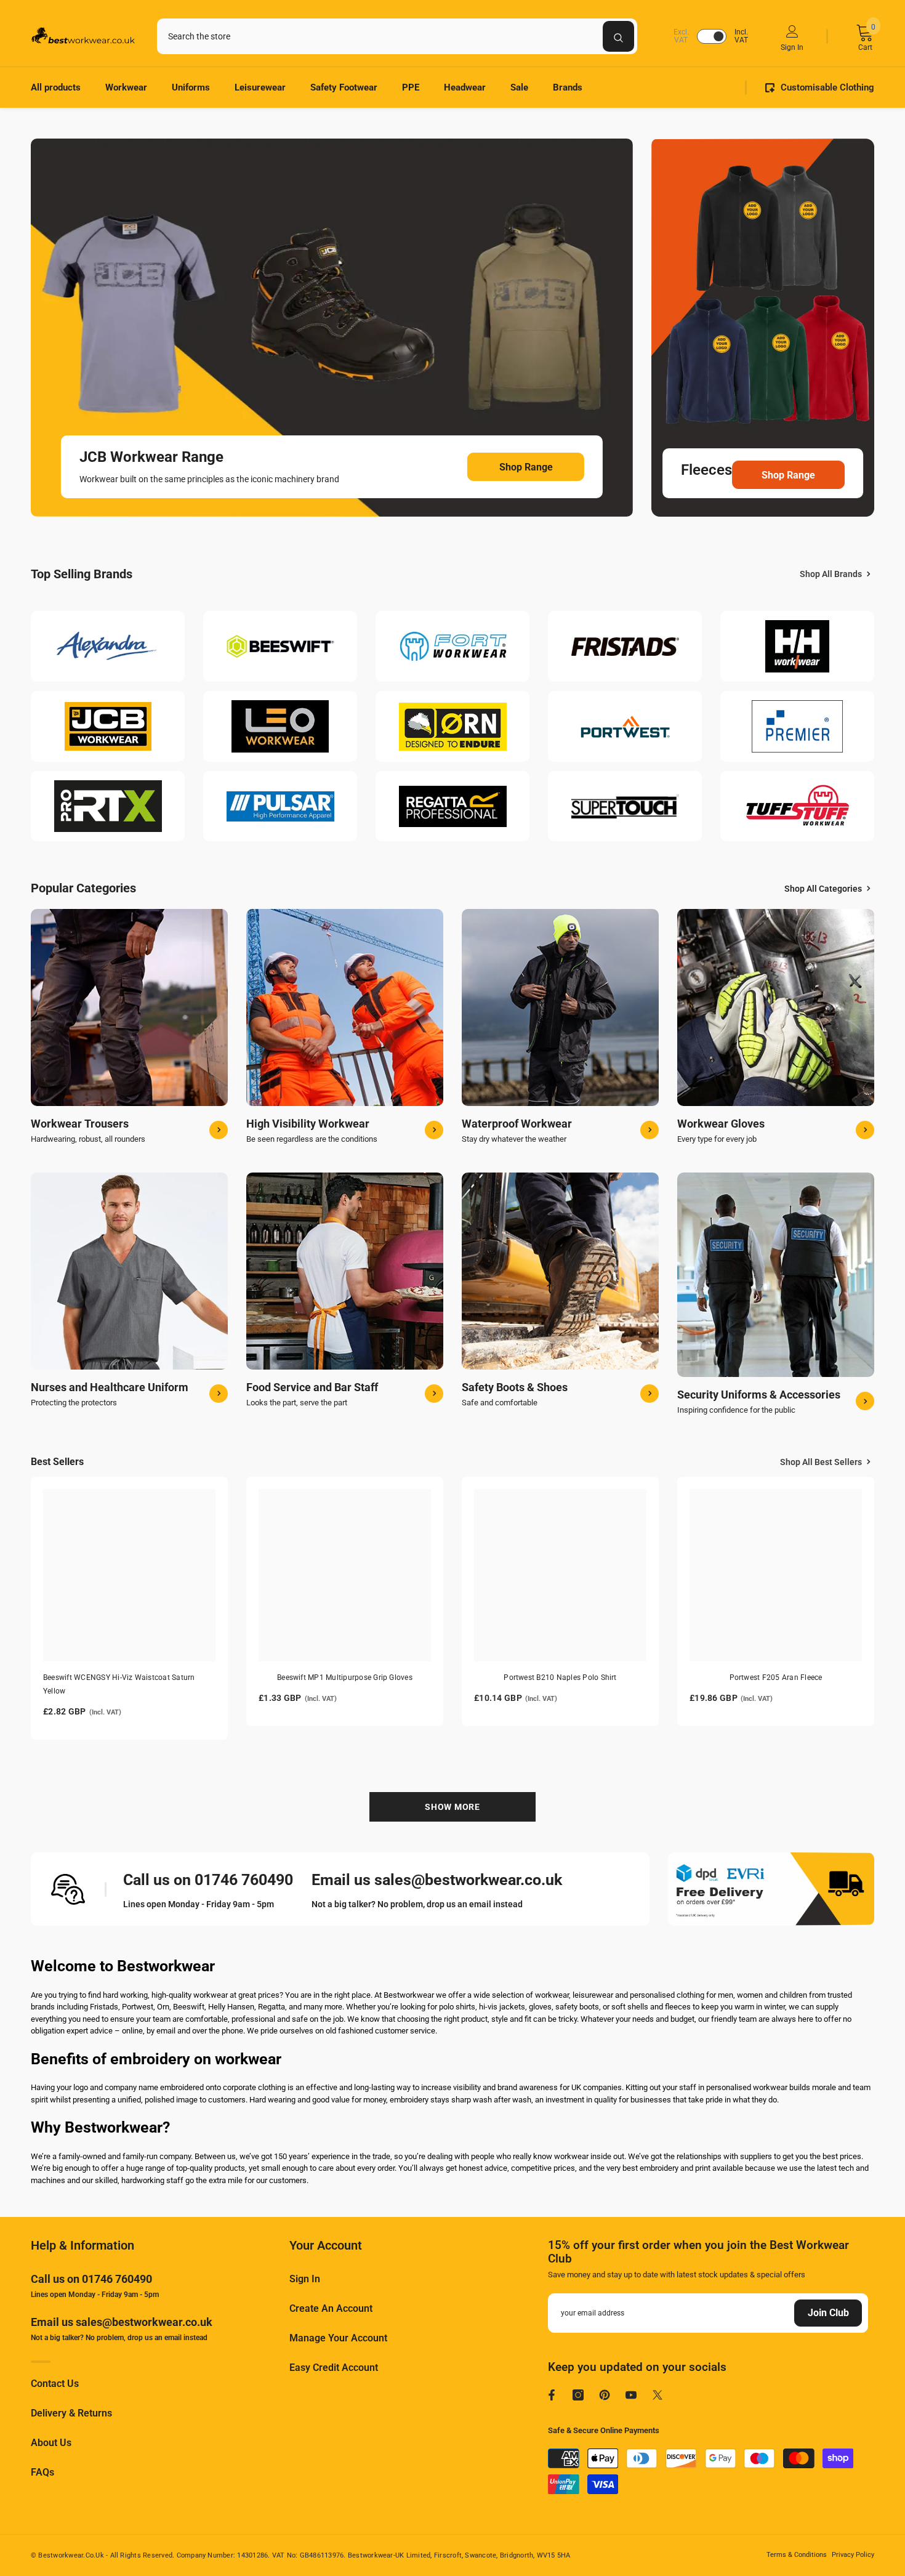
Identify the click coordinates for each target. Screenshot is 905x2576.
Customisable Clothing (827, 87)
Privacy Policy (853, 2555)
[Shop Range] (332, 328)
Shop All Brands (831, 574)
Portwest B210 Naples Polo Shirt (560, 1678)
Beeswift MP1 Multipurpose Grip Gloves (345, 1678)
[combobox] (380, 36)
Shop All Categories (823, 889)
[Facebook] (552, 2395)
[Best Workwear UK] (108, 647)
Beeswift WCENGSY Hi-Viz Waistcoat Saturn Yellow (119, 1684)
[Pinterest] (605, 2395)
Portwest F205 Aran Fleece (776, 1678)
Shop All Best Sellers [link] (821, 1462)
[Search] (397, 36)
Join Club (828, 2313)
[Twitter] (658, 2395)
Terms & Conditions (797, 2555)
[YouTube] (631, 2395)
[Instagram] (578, 2395)
